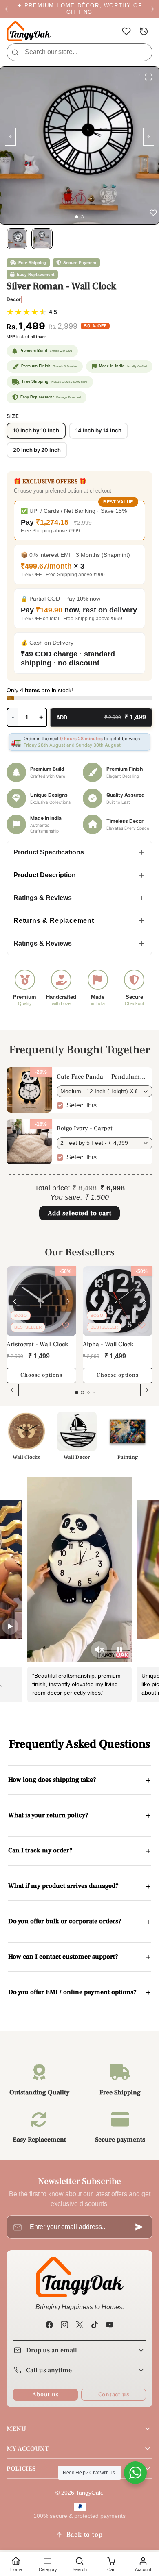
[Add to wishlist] (66, 1325)
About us (45, 2394)
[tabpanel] (79, 1336)
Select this (82, 1105)
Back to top (85, 2535)
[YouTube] (110, 2324)
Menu (16, 2429)
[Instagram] (64, 2324)
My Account (28, 2449)
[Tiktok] (95, 2324)
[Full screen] (148, 77)
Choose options (41, 1375)
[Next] (68, 1301)
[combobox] (79, 52)
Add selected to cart (80, 1213)
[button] (126, 32)
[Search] (15, 52)
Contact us (114, 2394)
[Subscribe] (139, 2227)
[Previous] (15, 1301)
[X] (79, 2324)
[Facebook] (49, 2324)
